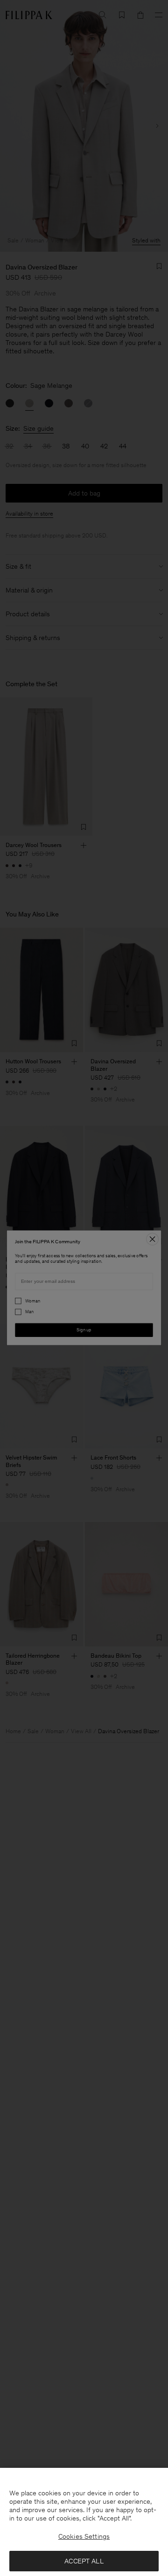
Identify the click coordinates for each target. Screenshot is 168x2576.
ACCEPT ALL (84, 2561)
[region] (84, 2522)
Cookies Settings (84, 2536)
